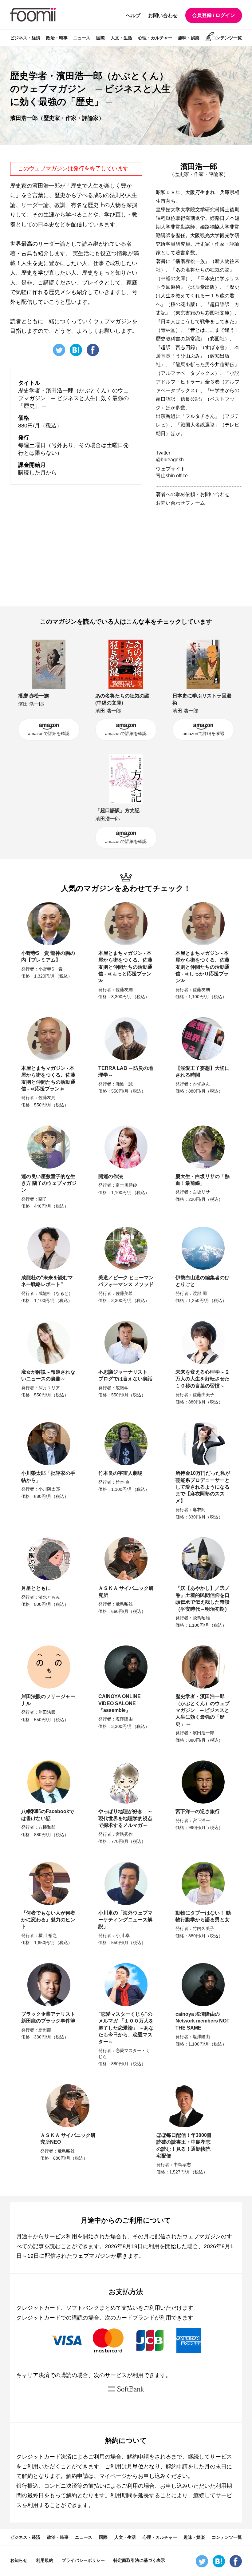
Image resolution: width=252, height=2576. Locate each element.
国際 (100, 38)
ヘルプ (133, 16)
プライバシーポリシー (83, 2560)
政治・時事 (57, 38)
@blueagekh (170, 460)
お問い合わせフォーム (180, 503)
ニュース (82, 38)
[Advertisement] (202, 556)
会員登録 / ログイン (214, 15)
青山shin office (172, 476)
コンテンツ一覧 (227, 38)
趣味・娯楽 (189, 38)
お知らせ (19, 2560)
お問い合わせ (163, 16)
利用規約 (45, 2560)
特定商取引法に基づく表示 (139, 2560)
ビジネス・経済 (25, 38)
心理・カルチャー (155, 38)
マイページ (113, 2476)
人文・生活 (121, 38)
